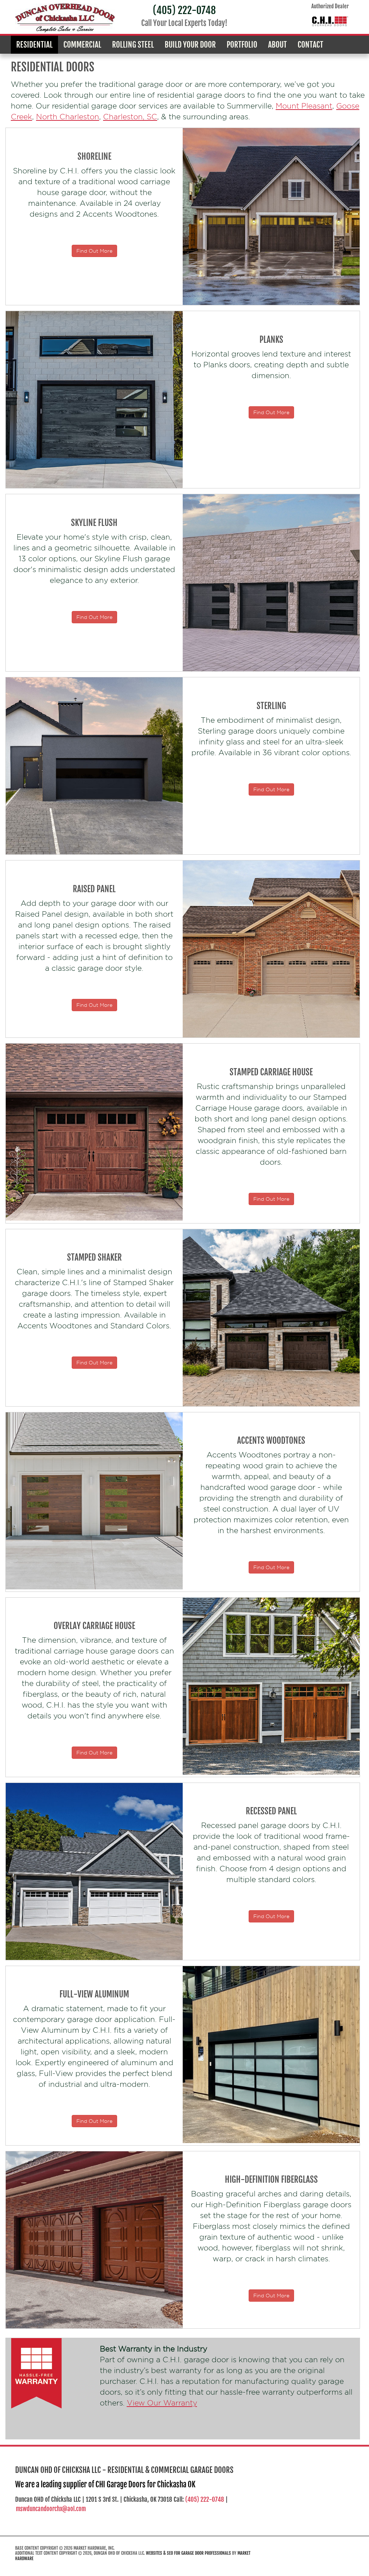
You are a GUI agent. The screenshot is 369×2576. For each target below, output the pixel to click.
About (277, 45)
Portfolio (242, 45)
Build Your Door (190, 45)
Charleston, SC (130, 117)
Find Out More (94, 251)
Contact (310, 45)
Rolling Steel (133, 45)
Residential (34, 45)
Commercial (82, 45)
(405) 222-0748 (184, 10)
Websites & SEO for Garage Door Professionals (188, 2553)
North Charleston (68, 117)
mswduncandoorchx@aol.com (51, 2509)
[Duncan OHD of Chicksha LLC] (65, 18)
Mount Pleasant (304, 106)
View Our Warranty (162, 2403)
